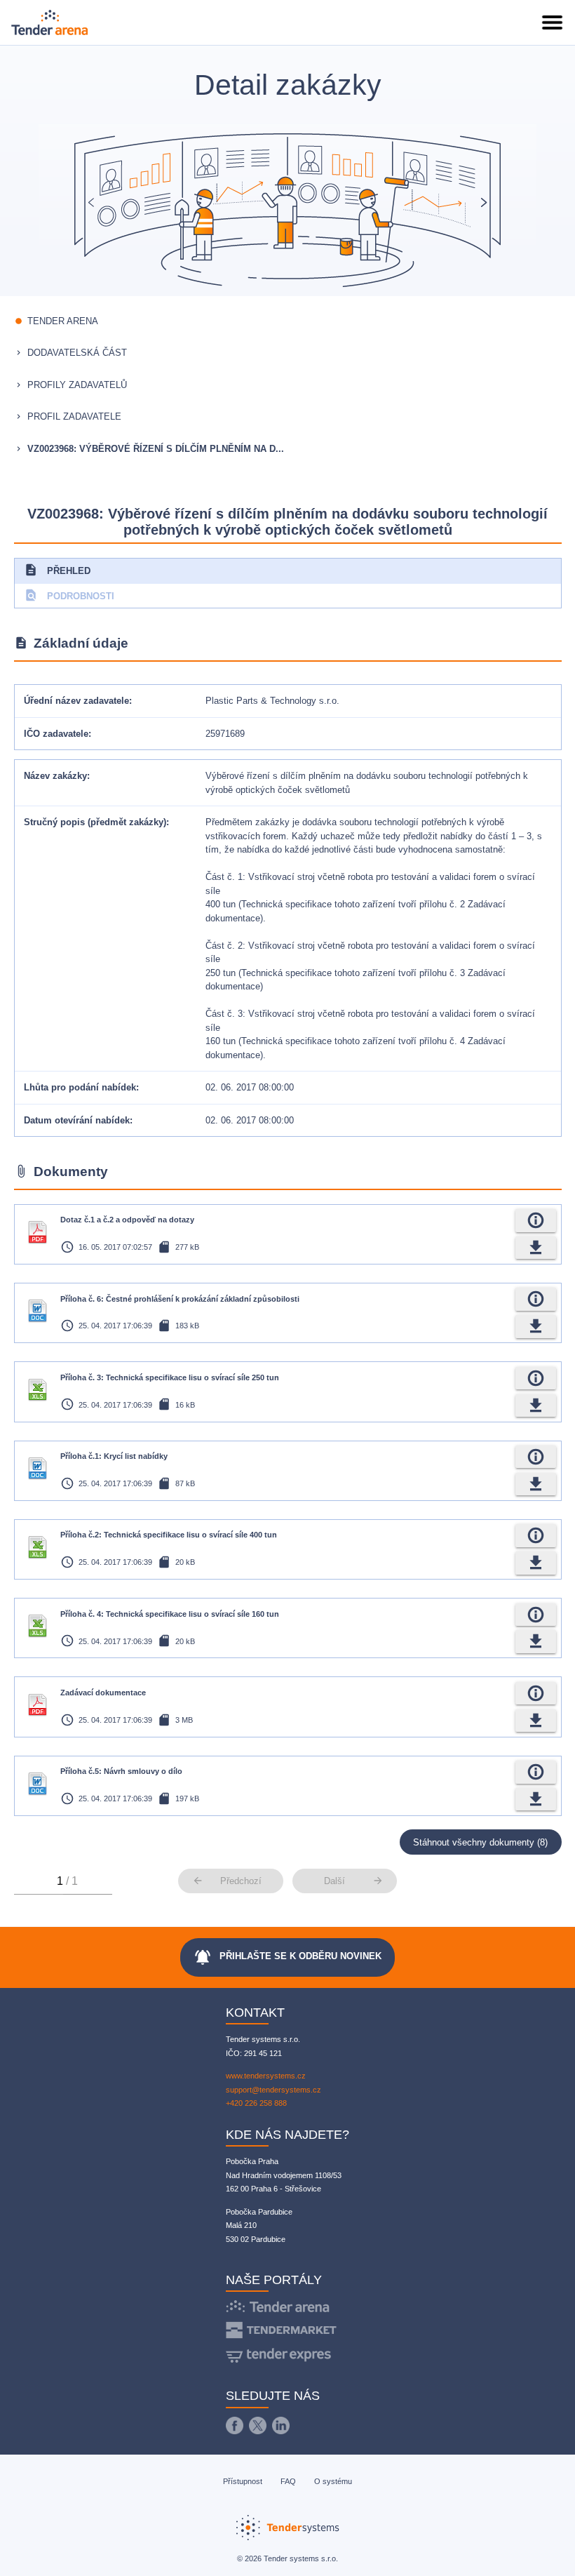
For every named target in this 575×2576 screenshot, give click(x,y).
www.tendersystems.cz (266, 2076)
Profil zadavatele (74, 416)
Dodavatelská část (77, 353)
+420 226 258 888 (256, 2103)
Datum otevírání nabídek (77, 1120)
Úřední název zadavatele (76, 701)
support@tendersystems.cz (273, 2090)
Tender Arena (63, 321)
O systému (333, 2481)
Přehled (57, 570)
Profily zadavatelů (77, 385)
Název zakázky (55, 776)
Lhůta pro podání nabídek (80, 1087)
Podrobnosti (69, 595)
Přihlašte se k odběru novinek (287, 1957)
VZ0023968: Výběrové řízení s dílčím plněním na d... (156, 449)
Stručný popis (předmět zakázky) (95, 822)
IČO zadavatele (56, 734)
